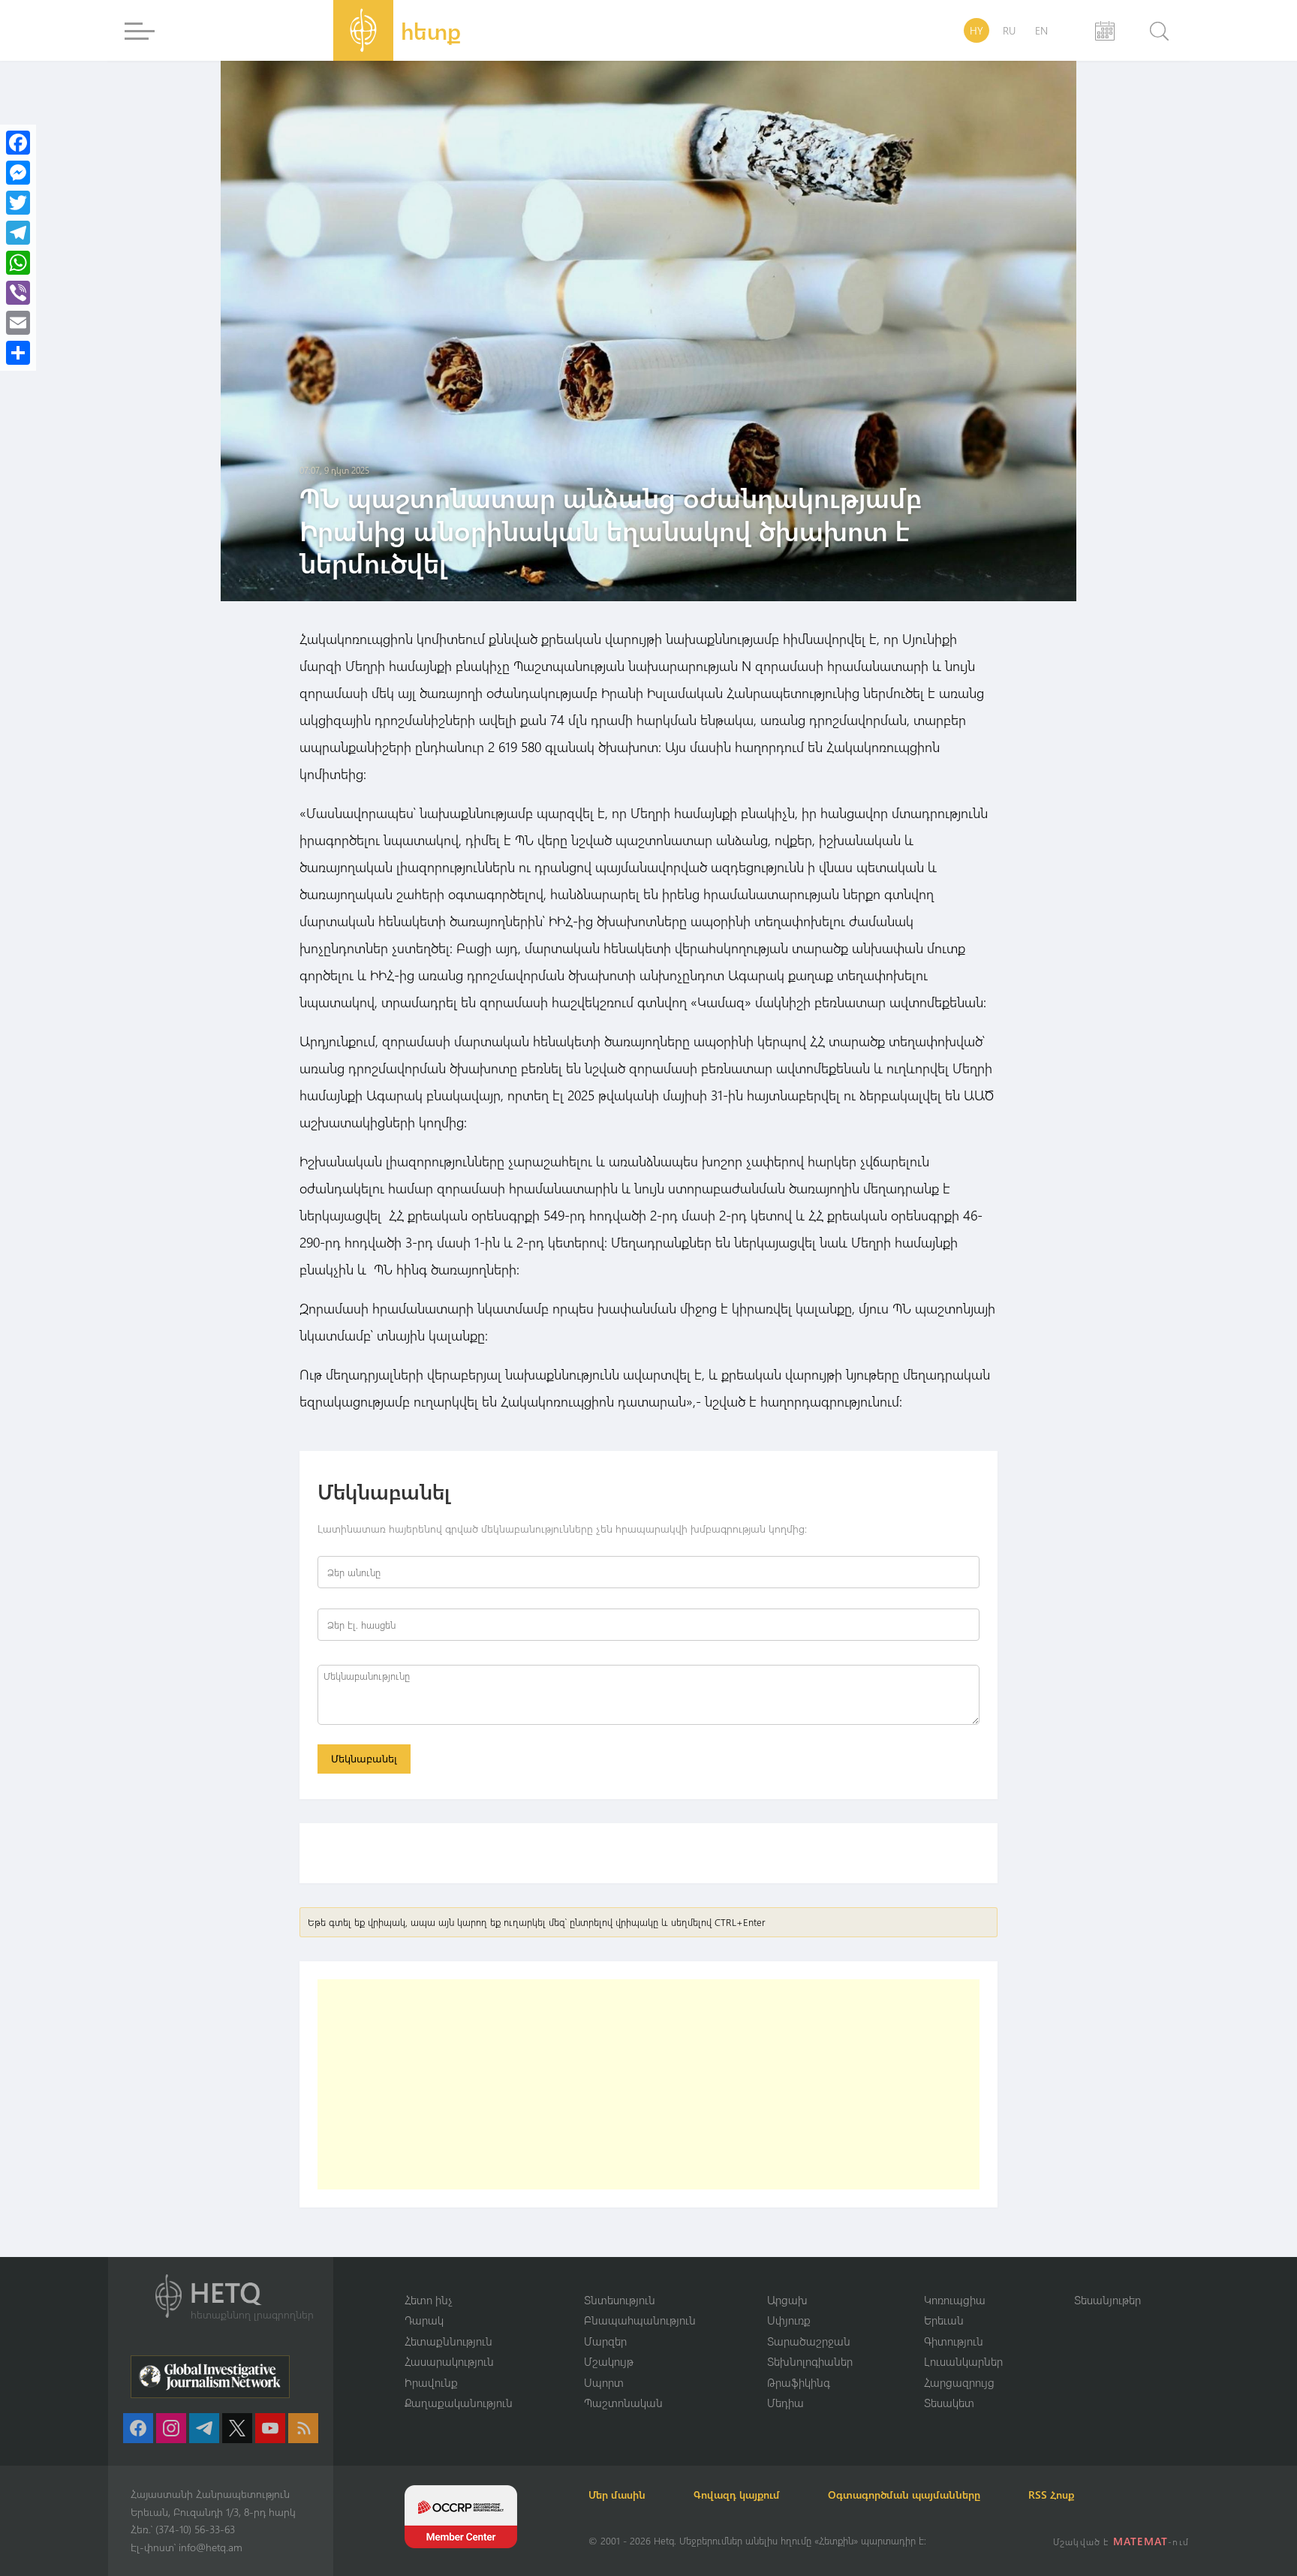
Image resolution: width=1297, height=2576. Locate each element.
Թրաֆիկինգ (799, 2382)
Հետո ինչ (429, 2300)
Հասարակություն (449, 2361)
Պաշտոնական (623, 2403)
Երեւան (944, 2320)
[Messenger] (18, 173)
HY (977, 30)
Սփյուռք (789, 2320)
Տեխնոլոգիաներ (810, 2361)
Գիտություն (954, 2341)
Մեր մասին (617, 2495)
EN (1041, 30)
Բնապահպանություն (640, 2320)
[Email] (18, 323)
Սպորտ (604, 2382)
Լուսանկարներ (963, 2361)
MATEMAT (1141, 2541)
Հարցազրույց (959, 2382)
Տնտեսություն (620, 2300)
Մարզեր (605, 2341)
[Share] (18, 353)
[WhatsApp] (18, 263)
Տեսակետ (949, 2403)
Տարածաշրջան (809, 2341)
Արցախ (787, 2300)
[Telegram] (18, 233)
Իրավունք (431, 2382)
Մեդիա (785, 2403)
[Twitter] (18, 203)
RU (1009, 30)
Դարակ (424, 2320)
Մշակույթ (609, 2361)
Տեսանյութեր (1107, 2300)
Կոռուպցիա (955, 2300)
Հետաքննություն (448, 2341)
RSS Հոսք (1051, 2495)
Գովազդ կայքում (737, 2495)
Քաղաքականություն (459, 2403)
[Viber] (18, 293)
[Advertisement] (648, 2084)
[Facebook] (18, 143)
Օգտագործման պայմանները (904, 2495)
